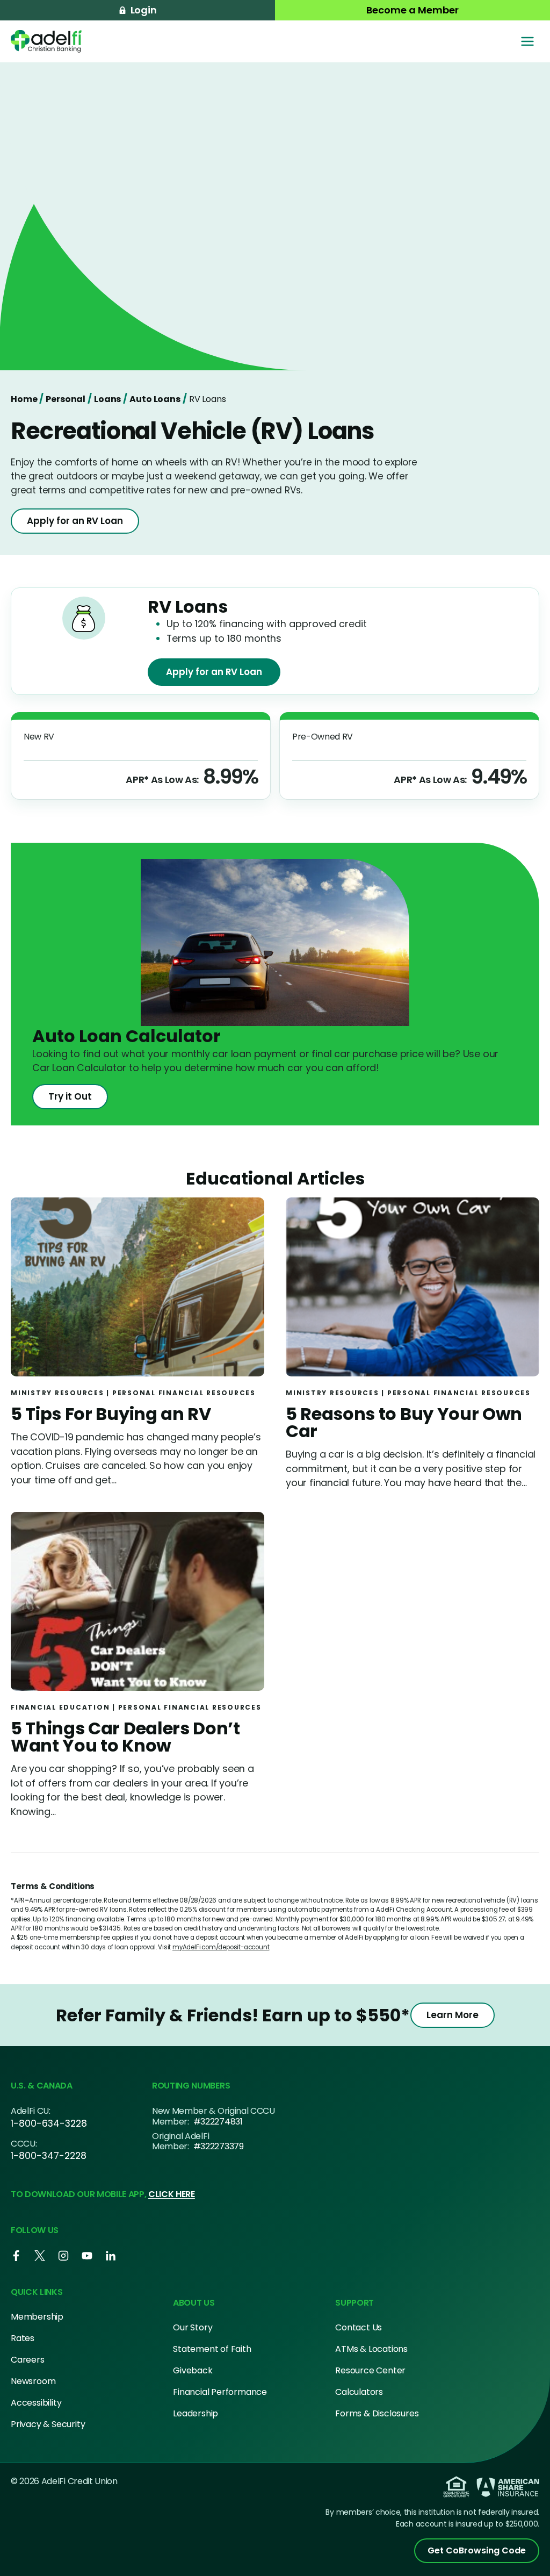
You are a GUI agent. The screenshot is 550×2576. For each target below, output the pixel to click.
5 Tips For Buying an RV (111, 1414)
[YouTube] (87, 2256)
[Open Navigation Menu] (527, 41)
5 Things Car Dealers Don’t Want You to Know (125, 1737)
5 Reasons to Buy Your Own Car (404, 1422)
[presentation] (137, 1292)
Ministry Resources (57, 1393)
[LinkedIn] (111, 2256)
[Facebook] (16, 2256)
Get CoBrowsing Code (477, 2550)
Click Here (172, 2194)
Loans (107, 399)
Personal (66, 399)
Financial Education (60, 1707)
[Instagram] (63, 2256)
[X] (40, 2256)
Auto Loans (155, 399)
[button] (137, 10)
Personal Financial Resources (184, 1393)
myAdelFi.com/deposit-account (221, 1947)
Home (24, 399)
